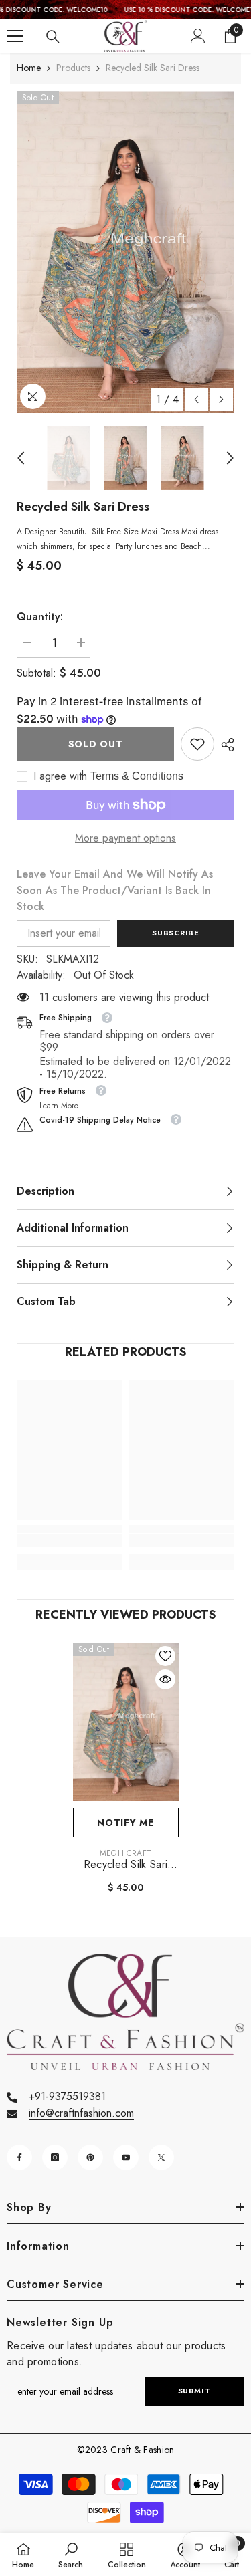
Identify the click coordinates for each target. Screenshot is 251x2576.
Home (29, 68)
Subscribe (175, 933)
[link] (197, 744)
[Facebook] (19, 2157)
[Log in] (198, 36)
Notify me (125, 1823)
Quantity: (40, 617)
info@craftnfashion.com (81, 2113)
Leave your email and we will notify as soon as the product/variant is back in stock (115, 890)
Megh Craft (125, 1853)
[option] (125, 252)
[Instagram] (55, 2157)
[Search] (53, 37)
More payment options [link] (125, 838)
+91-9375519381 (67, 2096)
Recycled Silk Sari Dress (126, 1865)
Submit (194, 2391)
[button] (196, 399)
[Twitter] (161, 2157)
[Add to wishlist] (165, 1656)
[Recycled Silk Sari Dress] (126, 1722)
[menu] (15, 36)
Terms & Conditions (137, 776)
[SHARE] (224, 745)
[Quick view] (165, 1679)
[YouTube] (126, 2157)
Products (73, 68)
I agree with (60, 776)
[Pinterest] (90, 2157)
